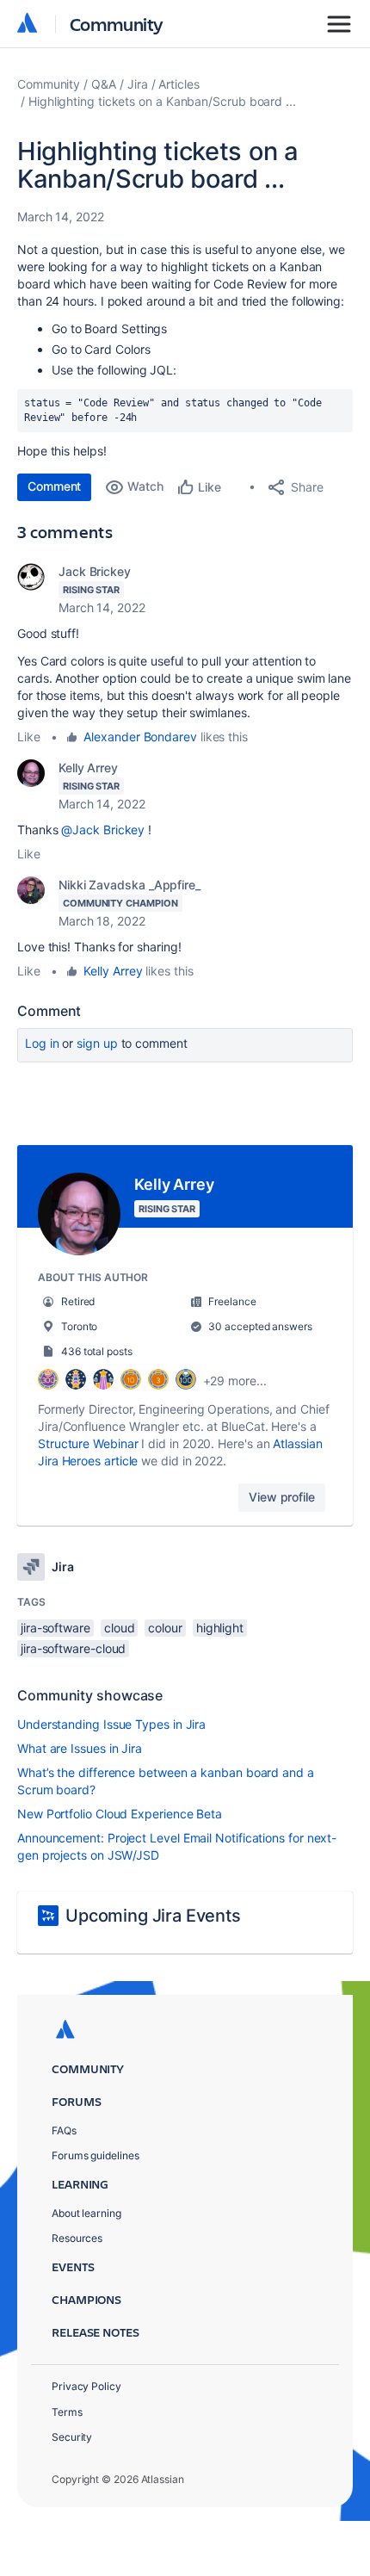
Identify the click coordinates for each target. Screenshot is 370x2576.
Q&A (104, 84)
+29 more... (235, 1381)
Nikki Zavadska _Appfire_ (129, 885)
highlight (220, 1628)
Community (117, 24)
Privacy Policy (86, 2386)
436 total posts (97, 1351)
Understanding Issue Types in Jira (111, 1724)
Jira (138, 84)
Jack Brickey (95, 571)
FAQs (64, 2130)
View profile (282, 1497)
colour (165, 1628)
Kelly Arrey (88, 768)
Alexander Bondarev (140, 737)
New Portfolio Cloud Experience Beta (120, 1814)
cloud (120, 1628)
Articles (179, 84)
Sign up (97, 1043)
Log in (42, 1043)
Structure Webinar (88, 1443)
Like (29, 737)
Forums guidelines (96, 2155)
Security (72, 2437)
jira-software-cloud (73, 1648)
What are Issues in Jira (80, 1748)
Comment (54, 486)
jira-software (55, 1628)
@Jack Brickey (103, 830)
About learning (86, 2213)
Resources (77, 2238)
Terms (67, 2412)
